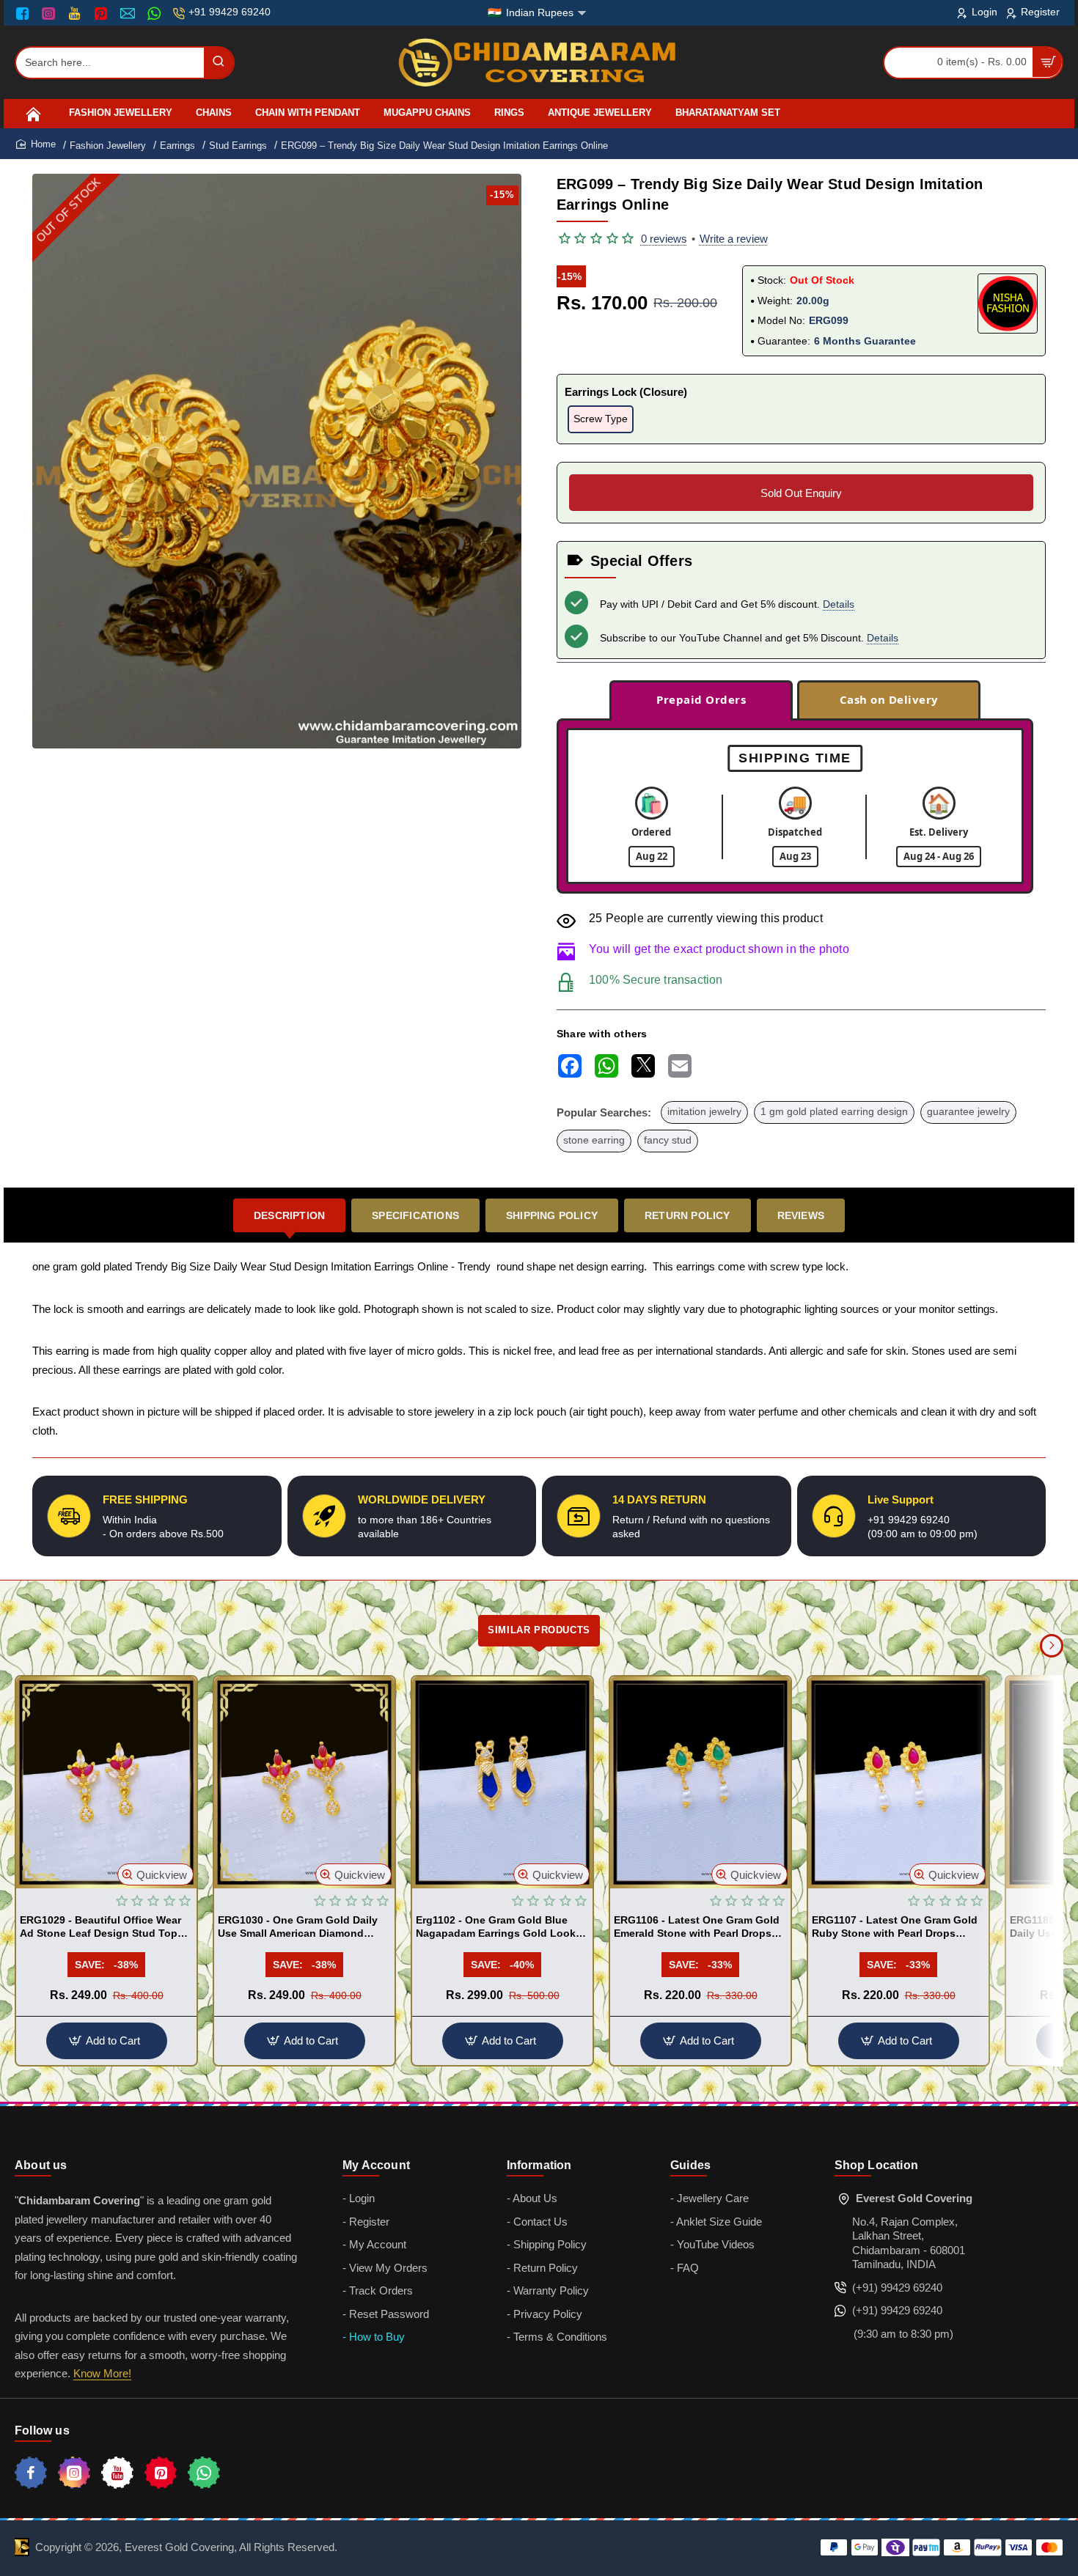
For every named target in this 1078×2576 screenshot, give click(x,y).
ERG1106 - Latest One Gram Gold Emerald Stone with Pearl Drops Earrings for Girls (697, 1927)
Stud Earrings (238, 146)
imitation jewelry (704, 1112)
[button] (155, 1874)
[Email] (129, 13)
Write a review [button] (734, 239)
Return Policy (687, 1215)
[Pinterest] (102, 13)
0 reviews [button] (664, 239)
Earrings (177, 146)
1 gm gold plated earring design (834, 1112)
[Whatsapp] (204, 2473)
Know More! (102, 2373)
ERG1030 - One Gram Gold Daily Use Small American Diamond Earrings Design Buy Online (298, 1927)
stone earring (594, 1140)
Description (289, 1215)
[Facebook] (26, 13)
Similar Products (539, 1630)
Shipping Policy (552, 1215)
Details (839, 604)
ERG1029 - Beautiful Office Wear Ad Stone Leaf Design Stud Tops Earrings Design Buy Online (102, 1927)
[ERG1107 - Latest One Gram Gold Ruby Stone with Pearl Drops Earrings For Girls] (898, 1782)
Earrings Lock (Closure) (626, 392)
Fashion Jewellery (108, 146)
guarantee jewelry (968, 1112)
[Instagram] (50, 13)
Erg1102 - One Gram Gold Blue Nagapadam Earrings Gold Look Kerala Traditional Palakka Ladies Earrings (499, 1927)
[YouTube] (76, 13)
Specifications (415, 1215)
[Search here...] (219, 63)
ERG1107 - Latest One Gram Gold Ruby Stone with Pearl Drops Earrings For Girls (895, 1927)
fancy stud (668, 1140)
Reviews (801, 1215)
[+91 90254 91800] (156, 13)
